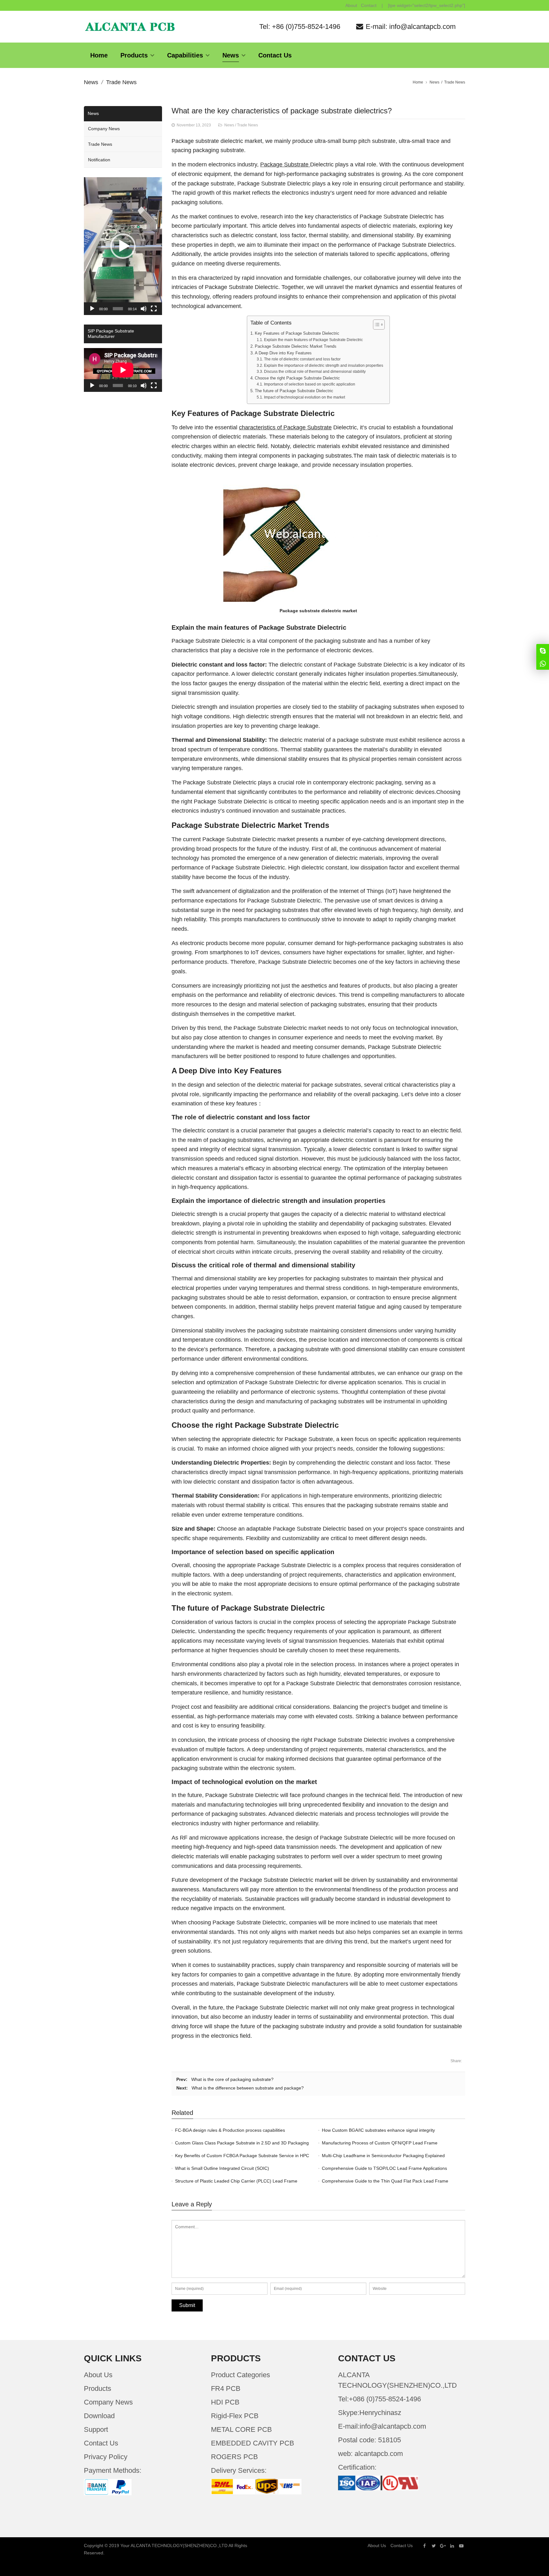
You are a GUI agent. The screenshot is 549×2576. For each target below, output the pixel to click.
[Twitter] (434, 2546)
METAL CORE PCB (241, 2429)
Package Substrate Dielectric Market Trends (296, 346)
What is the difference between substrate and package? (248, 2088)
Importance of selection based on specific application (309, 384)
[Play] (92, 309)
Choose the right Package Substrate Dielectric (297, 378)
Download (99, 2416)
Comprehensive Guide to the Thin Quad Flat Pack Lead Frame (385, 2181)
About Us (98, 2375)
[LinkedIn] (452, 2546)
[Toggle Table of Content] (376, 325)
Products (98, 2388)
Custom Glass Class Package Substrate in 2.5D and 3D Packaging (242, 2143)
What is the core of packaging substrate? (232, 2079)
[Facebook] (424, 2546)
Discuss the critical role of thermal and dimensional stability (315, 372)
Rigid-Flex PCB (235, 2416)
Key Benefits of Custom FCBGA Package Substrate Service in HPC (242, 2156)
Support (96, 2429)
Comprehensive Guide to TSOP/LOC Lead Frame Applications (384, 2168)
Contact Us (101, 2443)
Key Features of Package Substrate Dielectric (297, 333)
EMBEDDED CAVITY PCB (253, 2443)
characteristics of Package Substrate (285, 427)
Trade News (121, 82)
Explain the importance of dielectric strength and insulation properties (323, 366)
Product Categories (241, 2375)
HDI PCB (225, 2402)
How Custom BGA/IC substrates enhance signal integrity (378, 2130)
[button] (123, 246)
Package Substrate (285, 164)
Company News (104, 129)
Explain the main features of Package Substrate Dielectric (313, 340)
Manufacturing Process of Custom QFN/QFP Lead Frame (380, 2143)
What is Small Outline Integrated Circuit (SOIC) (222, 2168)
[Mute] (144, 309)
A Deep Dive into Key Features (283, 353)
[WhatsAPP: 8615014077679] (543, 663)
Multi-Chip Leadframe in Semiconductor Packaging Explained (383, 2156)
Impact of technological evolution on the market (304, 397)
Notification (99, 160)
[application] (123, 246)
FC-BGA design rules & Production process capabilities (230, 2130)
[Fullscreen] (154, 309)
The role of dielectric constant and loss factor (302, 359)
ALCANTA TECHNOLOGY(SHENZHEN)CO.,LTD (179, 2546)
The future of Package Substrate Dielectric (294, 391)
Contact (369, 5)
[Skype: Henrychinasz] (543, 650)
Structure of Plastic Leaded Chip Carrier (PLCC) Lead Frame (236, 2181)
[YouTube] (461, 2546)
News (91, 82)
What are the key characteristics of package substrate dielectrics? (282, 111)
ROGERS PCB (234, 2457)
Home (418, 82)
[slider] (118, 309)
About (351, 5)
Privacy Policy (106, 2457)
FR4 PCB (226, 2388)
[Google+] (443, 2546)
